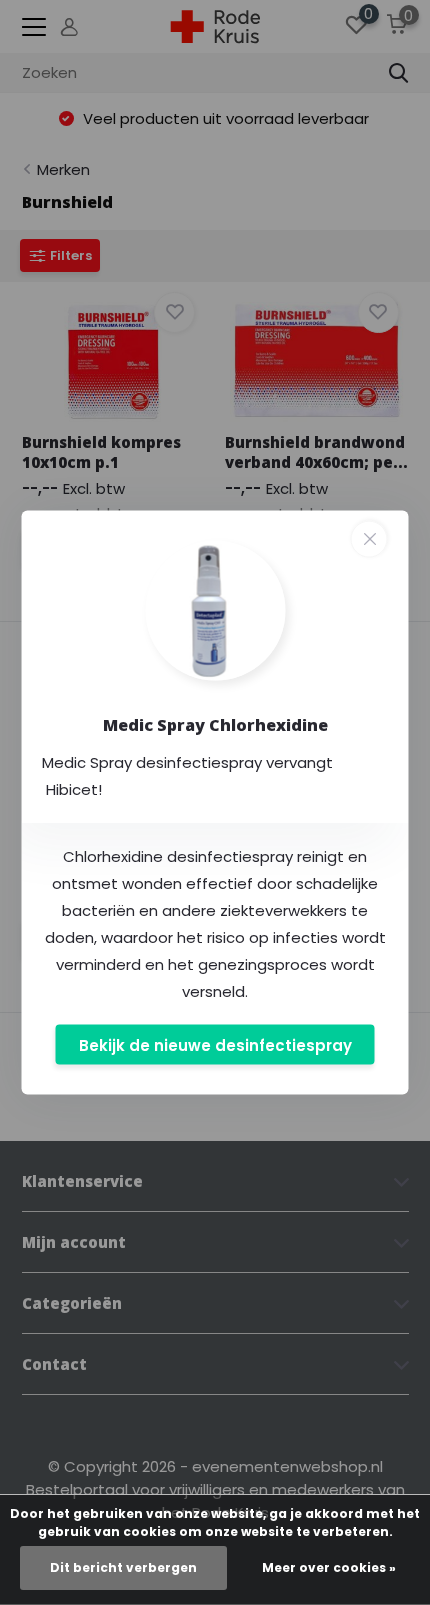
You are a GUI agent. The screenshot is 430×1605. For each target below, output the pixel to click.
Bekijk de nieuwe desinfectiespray (215, 1044)
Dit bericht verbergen (123, 1567)
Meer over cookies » (329, 1567)
